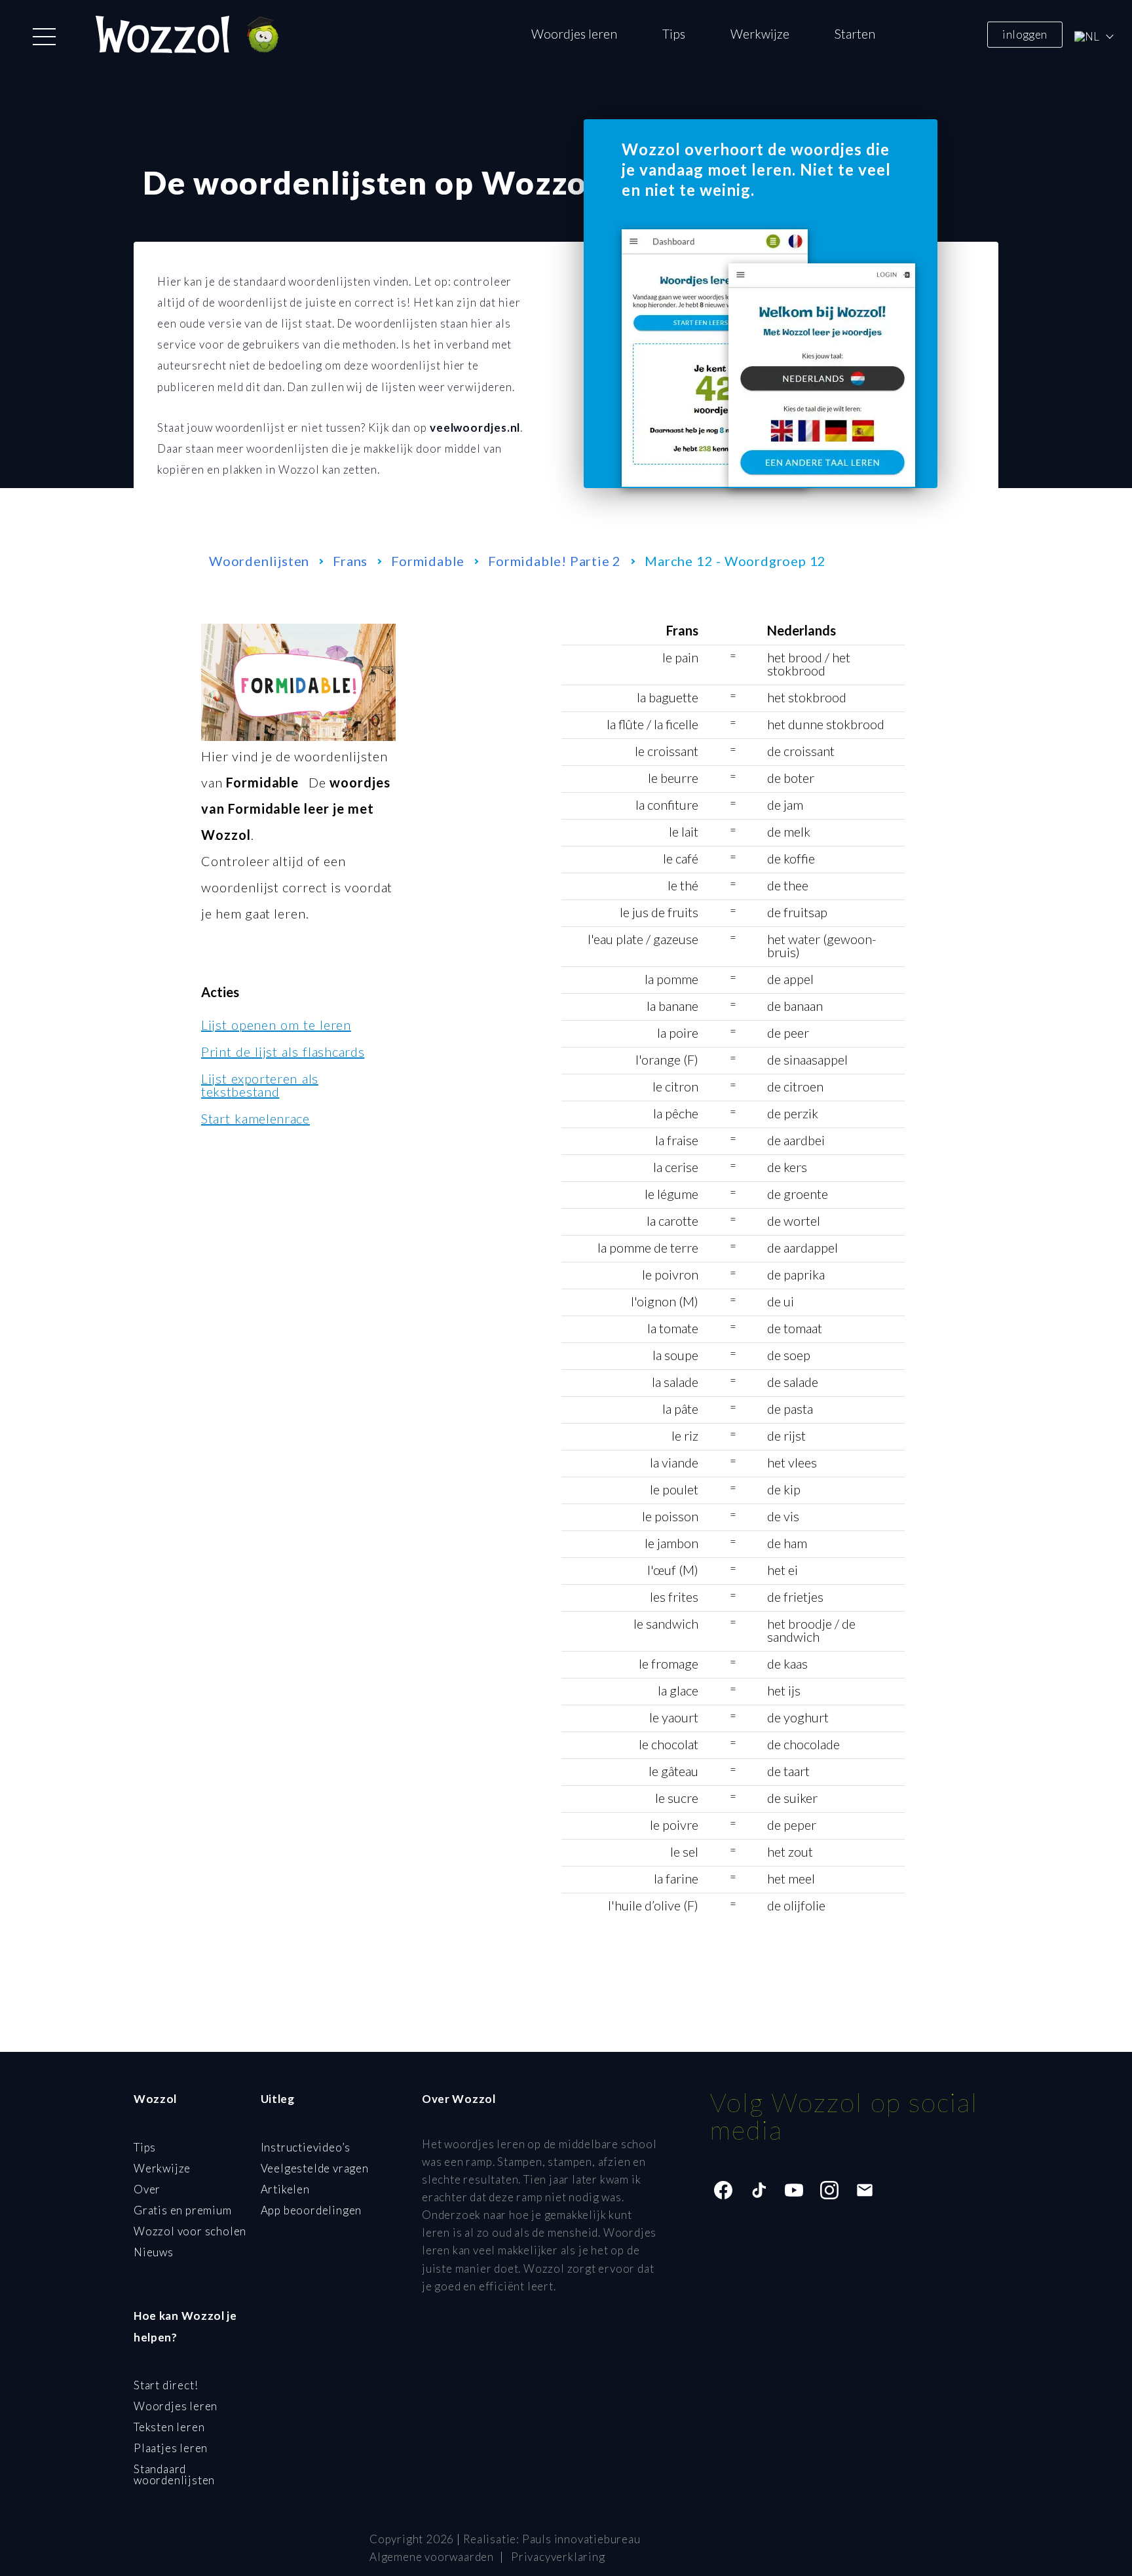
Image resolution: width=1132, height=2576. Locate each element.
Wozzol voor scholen (190, 2231)
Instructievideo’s (306, 2147)
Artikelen (285, 2189)
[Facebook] (723, 2190)
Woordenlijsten (259, 561)
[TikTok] (759, 2190)
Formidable (428, 561)
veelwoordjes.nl (475, 427)
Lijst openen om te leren (276, 1025)
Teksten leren (169, 2427)
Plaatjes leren (171, 2448)
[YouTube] (794, 2190)
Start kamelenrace (255, 1118)
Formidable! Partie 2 (555, 561)
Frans (350, 561)
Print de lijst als (283, 1051)
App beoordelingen (311, 2210)
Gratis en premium (183, 2210)
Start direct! (166, 2385)
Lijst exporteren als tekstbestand (260, 1085)
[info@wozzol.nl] (865, 2190)
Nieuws (154, 2252)
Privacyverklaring (558, 2557)
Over (147, 2189)
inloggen (1025, 34)
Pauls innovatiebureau (581, 2539)
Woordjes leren (574, 34)
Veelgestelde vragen (315, 2168)
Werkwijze (760, 34)
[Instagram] (829, 2190)
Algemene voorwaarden (432, 2557)
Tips (674, 34)
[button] (44, 37)
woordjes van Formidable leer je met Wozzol (296, 808)
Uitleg (278, 2099)
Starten (855, 34)
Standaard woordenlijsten (174, 2474)
